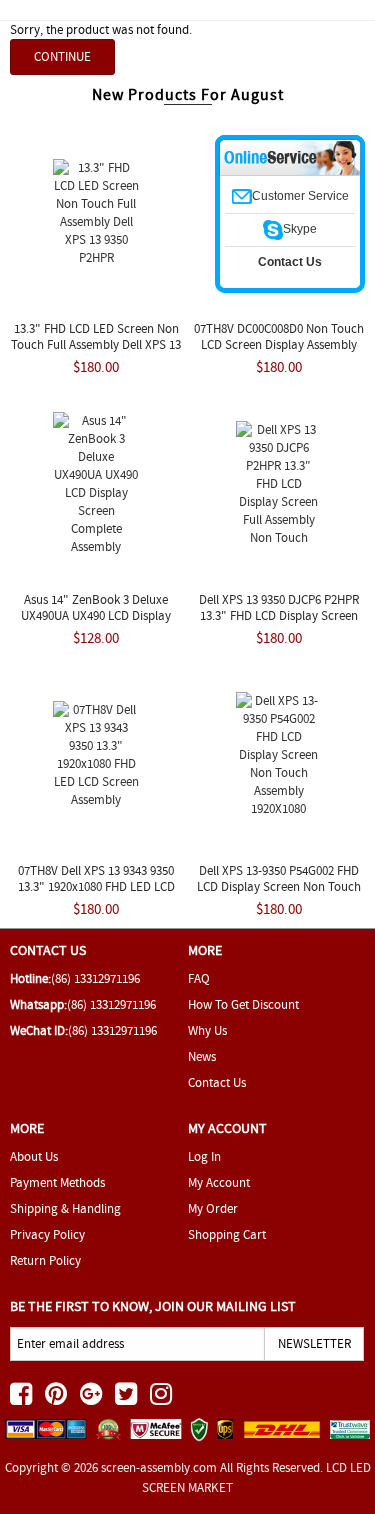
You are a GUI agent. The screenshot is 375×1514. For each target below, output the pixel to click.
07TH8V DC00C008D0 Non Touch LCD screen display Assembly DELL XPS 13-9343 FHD (279, 344)
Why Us (207, 1030)
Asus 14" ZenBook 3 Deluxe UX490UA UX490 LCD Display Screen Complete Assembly (96, 615)
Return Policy (45, 1260)
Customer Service (300, 196)
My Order (213, 1208)
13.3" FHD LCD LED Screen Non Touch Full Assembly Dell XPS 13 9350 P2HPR (96, 344)
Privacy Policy (47, 1234)
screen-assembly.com (159, 1467)
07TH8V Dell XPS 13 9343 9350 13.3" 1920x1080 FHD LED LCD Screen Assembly (96, 886)
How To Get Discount (243, 1004)
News (202, 1056)
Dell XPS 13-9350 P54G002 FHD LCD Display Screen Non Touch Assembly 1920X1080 (279, 886)
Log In (204, 1156)
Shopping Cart (227, 1234)
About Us (34, 1156)
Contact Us (217, 1082)
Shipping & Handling (65, 1208)
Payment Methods (57, 1182)
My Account (219, 1182)
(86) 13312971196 (95, 978)
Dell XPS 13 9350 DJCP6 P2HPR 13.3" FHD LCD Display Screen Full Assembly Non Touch (279, 615)
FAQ (199, 978)
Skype (300, 229)
